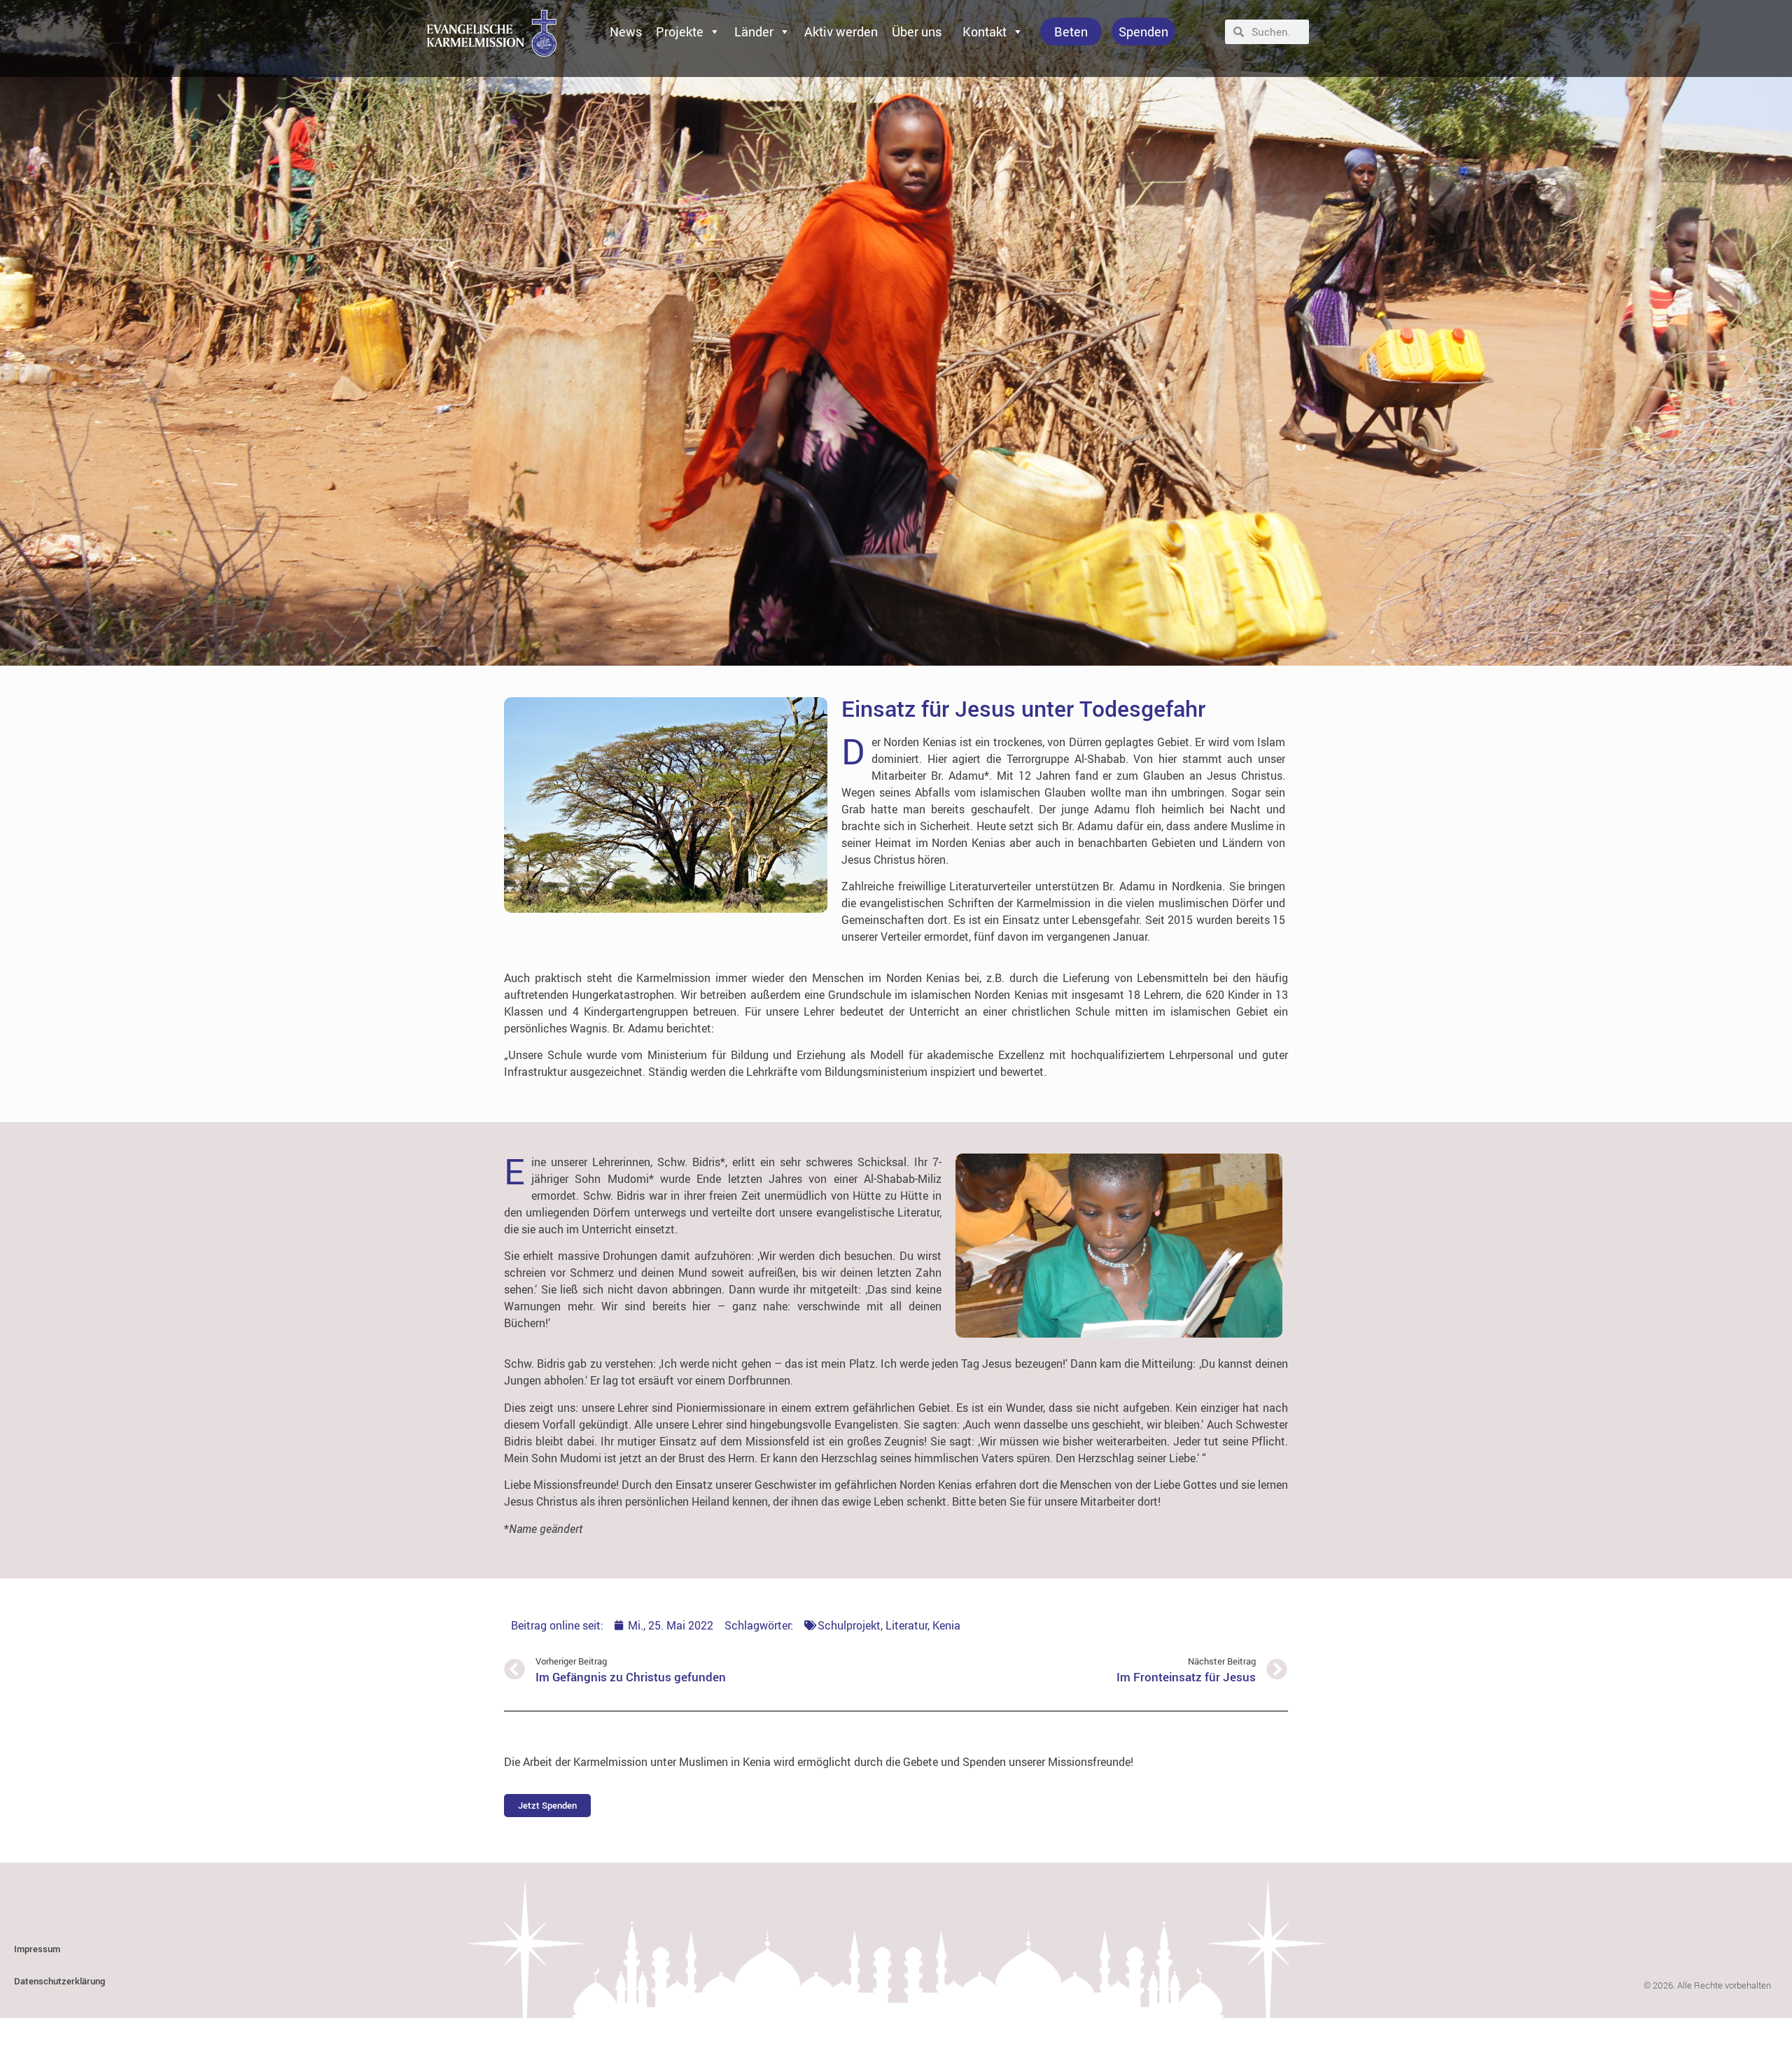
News (626, 31)
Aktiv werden (841, 31)
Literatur (906, 1625)
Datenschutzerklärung (59, 1981)
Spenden (1143, 31)
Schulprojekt (849, 1625)
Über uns (917, 31)
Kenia (946, 1625)
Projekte (680, 31)
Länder (754, 31)
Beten (1071, 31)
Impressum (37, 1949)
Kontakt (985, 31)
